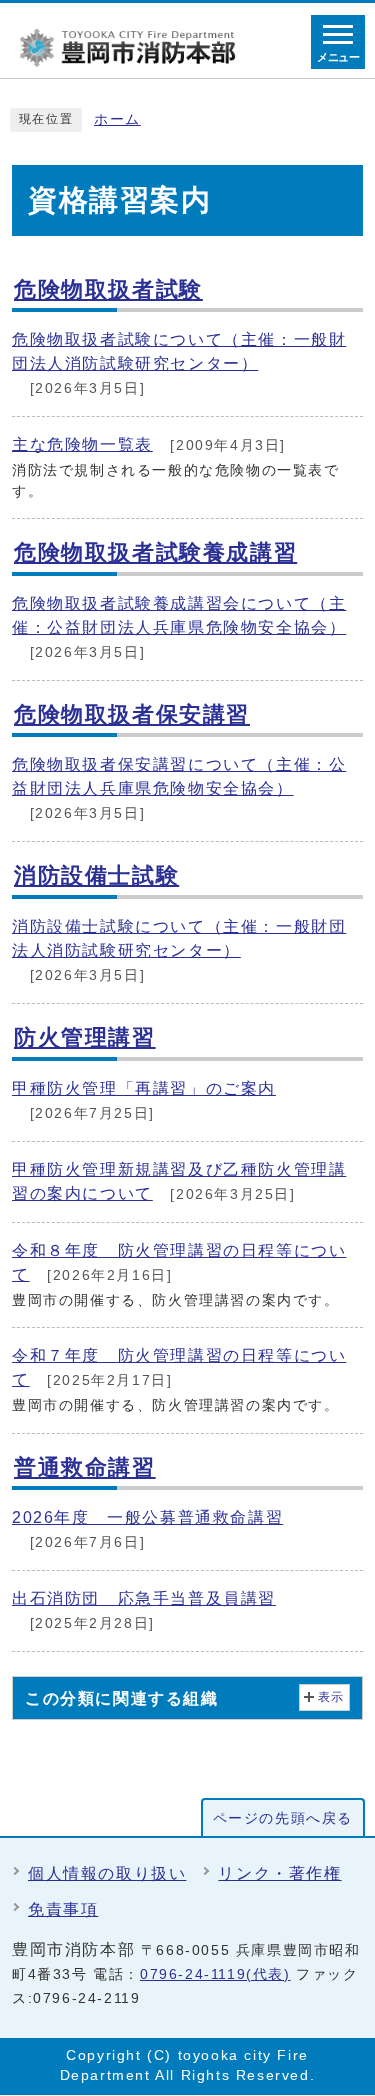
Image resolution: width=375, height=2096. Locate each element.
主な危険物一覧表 (82, 444)
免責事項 (63, 1909)
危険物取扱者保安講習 (132, 714)
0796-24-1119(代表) (215, 1974)
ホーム (117, 119)
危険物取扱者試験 (108, 289)
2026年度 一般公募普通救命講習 (147, 1517)
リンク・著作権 (279, 1873)
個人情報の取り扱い (107, 1873)
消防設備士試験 (96, 875)
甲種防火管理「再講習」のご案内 (144, 1088)
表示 (331, 1697)
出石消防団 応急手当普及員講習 (144, 1598)
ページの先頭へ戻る (283, 1818)
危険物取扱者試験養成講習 (155, 552)
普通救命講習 (85, 1467)
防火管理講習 (85, 1037)
